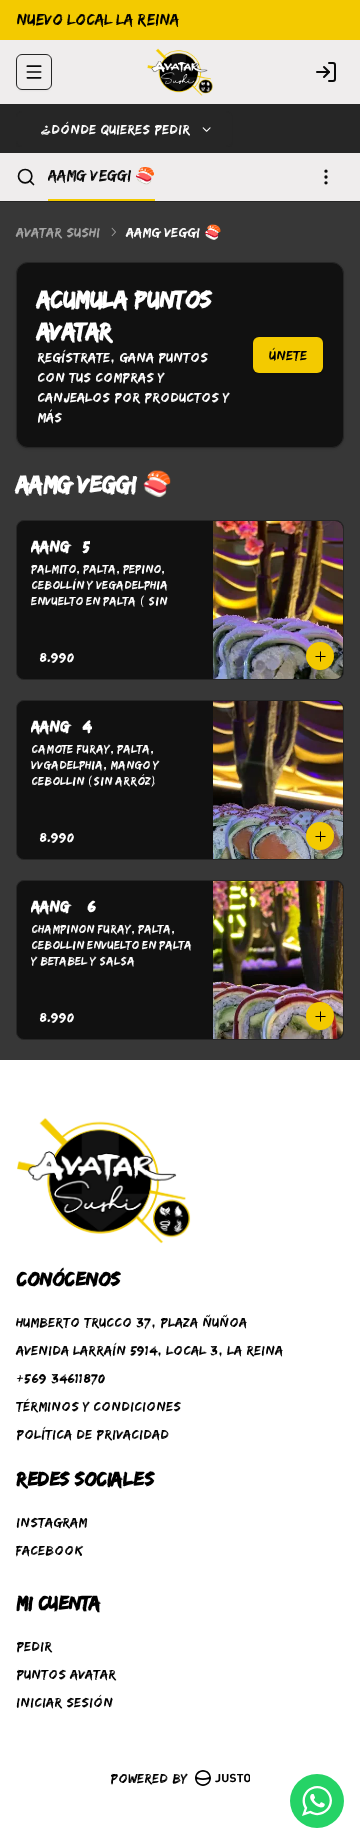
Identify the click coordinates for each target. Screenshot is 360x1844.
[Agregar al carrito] (320, 656)
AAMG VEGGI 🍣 (101, 175)
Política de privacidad (92, 1434)
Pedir (34, 1646)
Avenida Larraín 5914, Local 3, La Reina (149, 1350)
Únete (288, 355)
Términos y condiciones (98, 1406)
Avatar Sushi (58, 232)
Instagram (51, 1522)
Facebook (49, 1550)
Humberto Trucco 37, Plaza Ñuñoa (131, 1322)
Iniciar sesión (64, 1702)
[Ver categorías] (326, 177)
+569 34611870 (60, 1378)
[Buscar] (26, 177)
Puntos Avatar (66, 1674)
